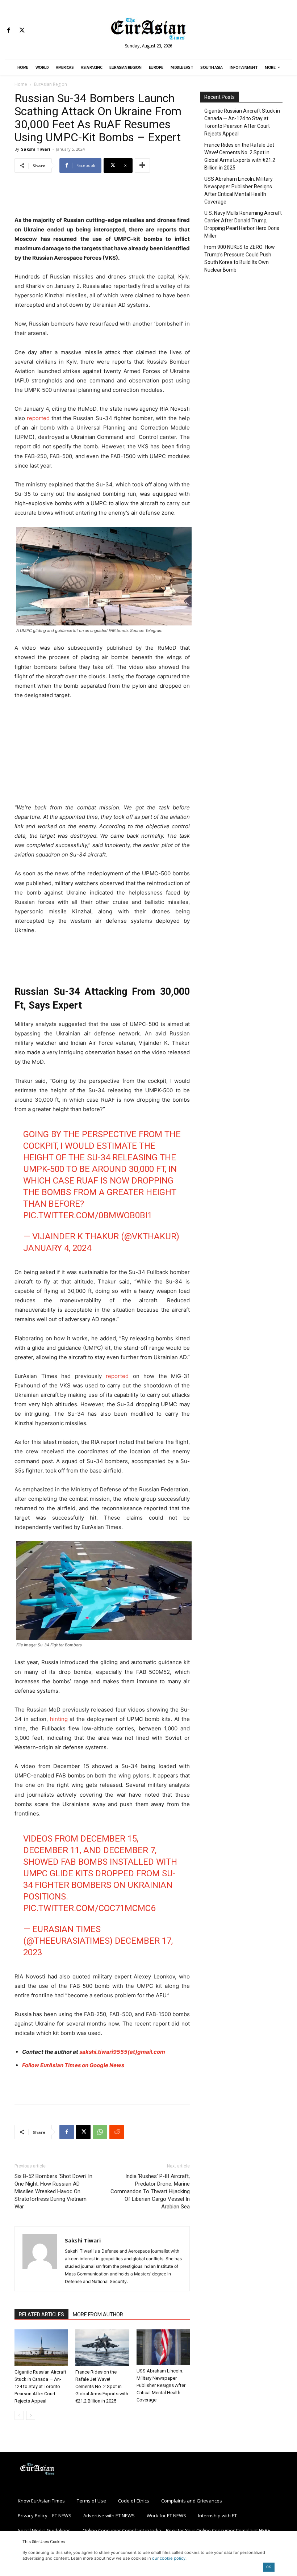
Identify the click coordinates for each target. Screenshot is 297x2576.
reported (38, 418)
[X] (22, 31)
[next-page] (31, 2415)
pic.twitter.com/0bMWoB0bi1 (88, 1215)
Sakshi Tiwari (36, 149)
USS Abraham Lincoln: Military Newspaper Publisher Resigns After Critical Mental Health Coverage (161, 2385)
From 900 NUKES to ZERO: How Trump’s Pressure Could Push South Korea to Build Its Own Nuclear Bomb (240, 258)
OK (269, 2567)
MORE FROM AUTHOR (98, 2315)
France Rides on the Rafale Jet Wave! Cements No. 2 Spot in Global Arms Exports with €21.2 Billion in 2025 (102, 2386)
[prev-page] (19, 2415)
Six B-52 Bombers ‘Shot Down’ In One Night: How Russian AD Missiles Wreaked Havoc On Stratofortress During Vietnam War (53, 2191)
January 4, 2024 (57, 1248)
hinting (59, 1719)
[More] (142, 166)
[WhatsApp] (100, 2132)
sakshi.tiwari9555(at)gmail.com (122, 2052)
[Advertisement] (102, 197)
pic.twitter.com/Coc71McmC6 (89, 1908)
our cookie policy (169, 2558)
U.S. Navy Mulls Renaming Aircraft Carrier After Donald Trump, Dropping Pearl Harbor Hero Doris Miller (243, 224)
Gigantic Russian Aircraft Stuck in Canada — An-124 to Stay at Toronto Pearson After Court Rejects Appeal (40, 2386)
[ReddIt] (117, 2132)
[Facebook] (9, 31)
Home (21, 84)
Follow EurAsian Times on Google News (73, 2065)
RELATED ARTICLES (41, 2315)
